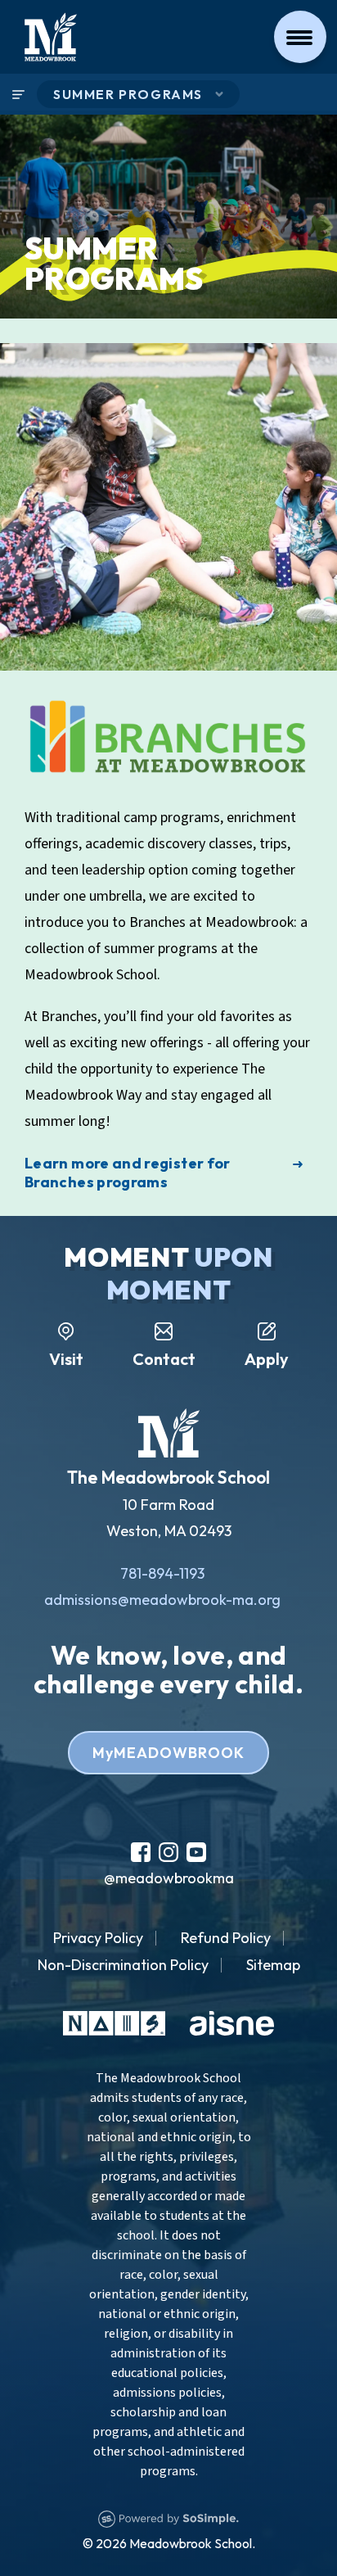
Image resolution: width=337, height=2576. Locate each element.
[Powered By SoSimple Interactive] (168, 2517)
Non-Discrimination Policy (123, 1965)
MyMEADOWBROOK (168, 1753)
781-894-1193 (162, 1573)
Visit (66, 1359)
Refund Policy (226, 1938)
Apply (267, 1359)
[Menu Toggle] (300, 37)
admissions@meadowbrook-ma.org (162, 1600)
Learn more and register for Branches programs (128, 1173)
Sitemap (273, 1965)
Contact (164, 1359)
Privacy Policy (98, 1938)
